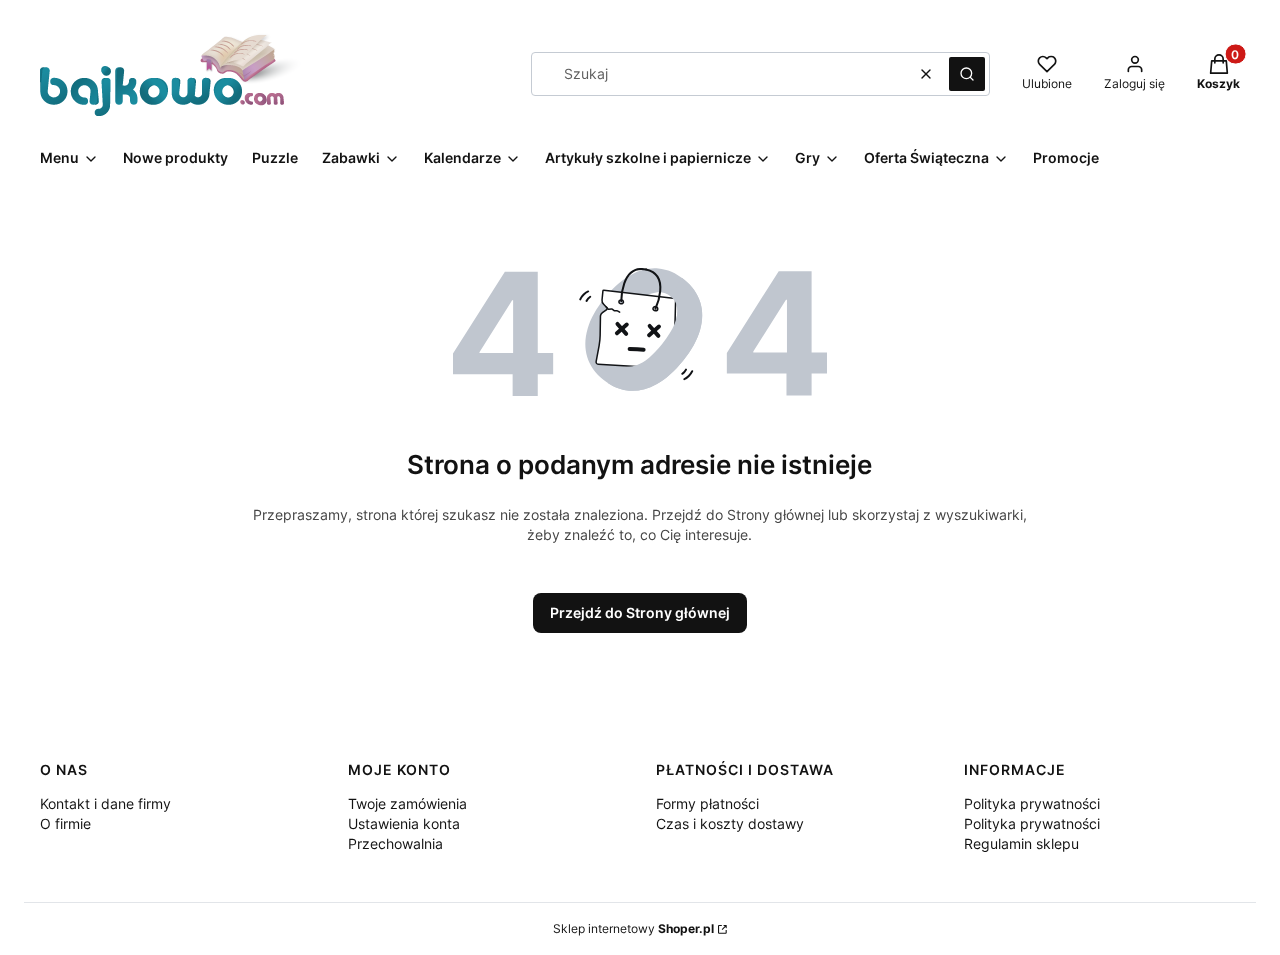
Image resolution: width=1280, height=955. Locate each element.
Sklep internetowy (633, 928)
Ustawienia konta (404, 823)
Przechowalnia (395, 843)
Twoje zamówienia (407, 803)
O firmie (65, 823)
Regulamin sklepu (1021, 843)
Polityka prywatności (1032, 803)
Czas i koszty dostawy (730, 823)
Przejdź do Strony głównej (640, 612)
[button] (967, 74)
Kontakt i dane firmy (105, 803)
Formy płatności (707, 803)
